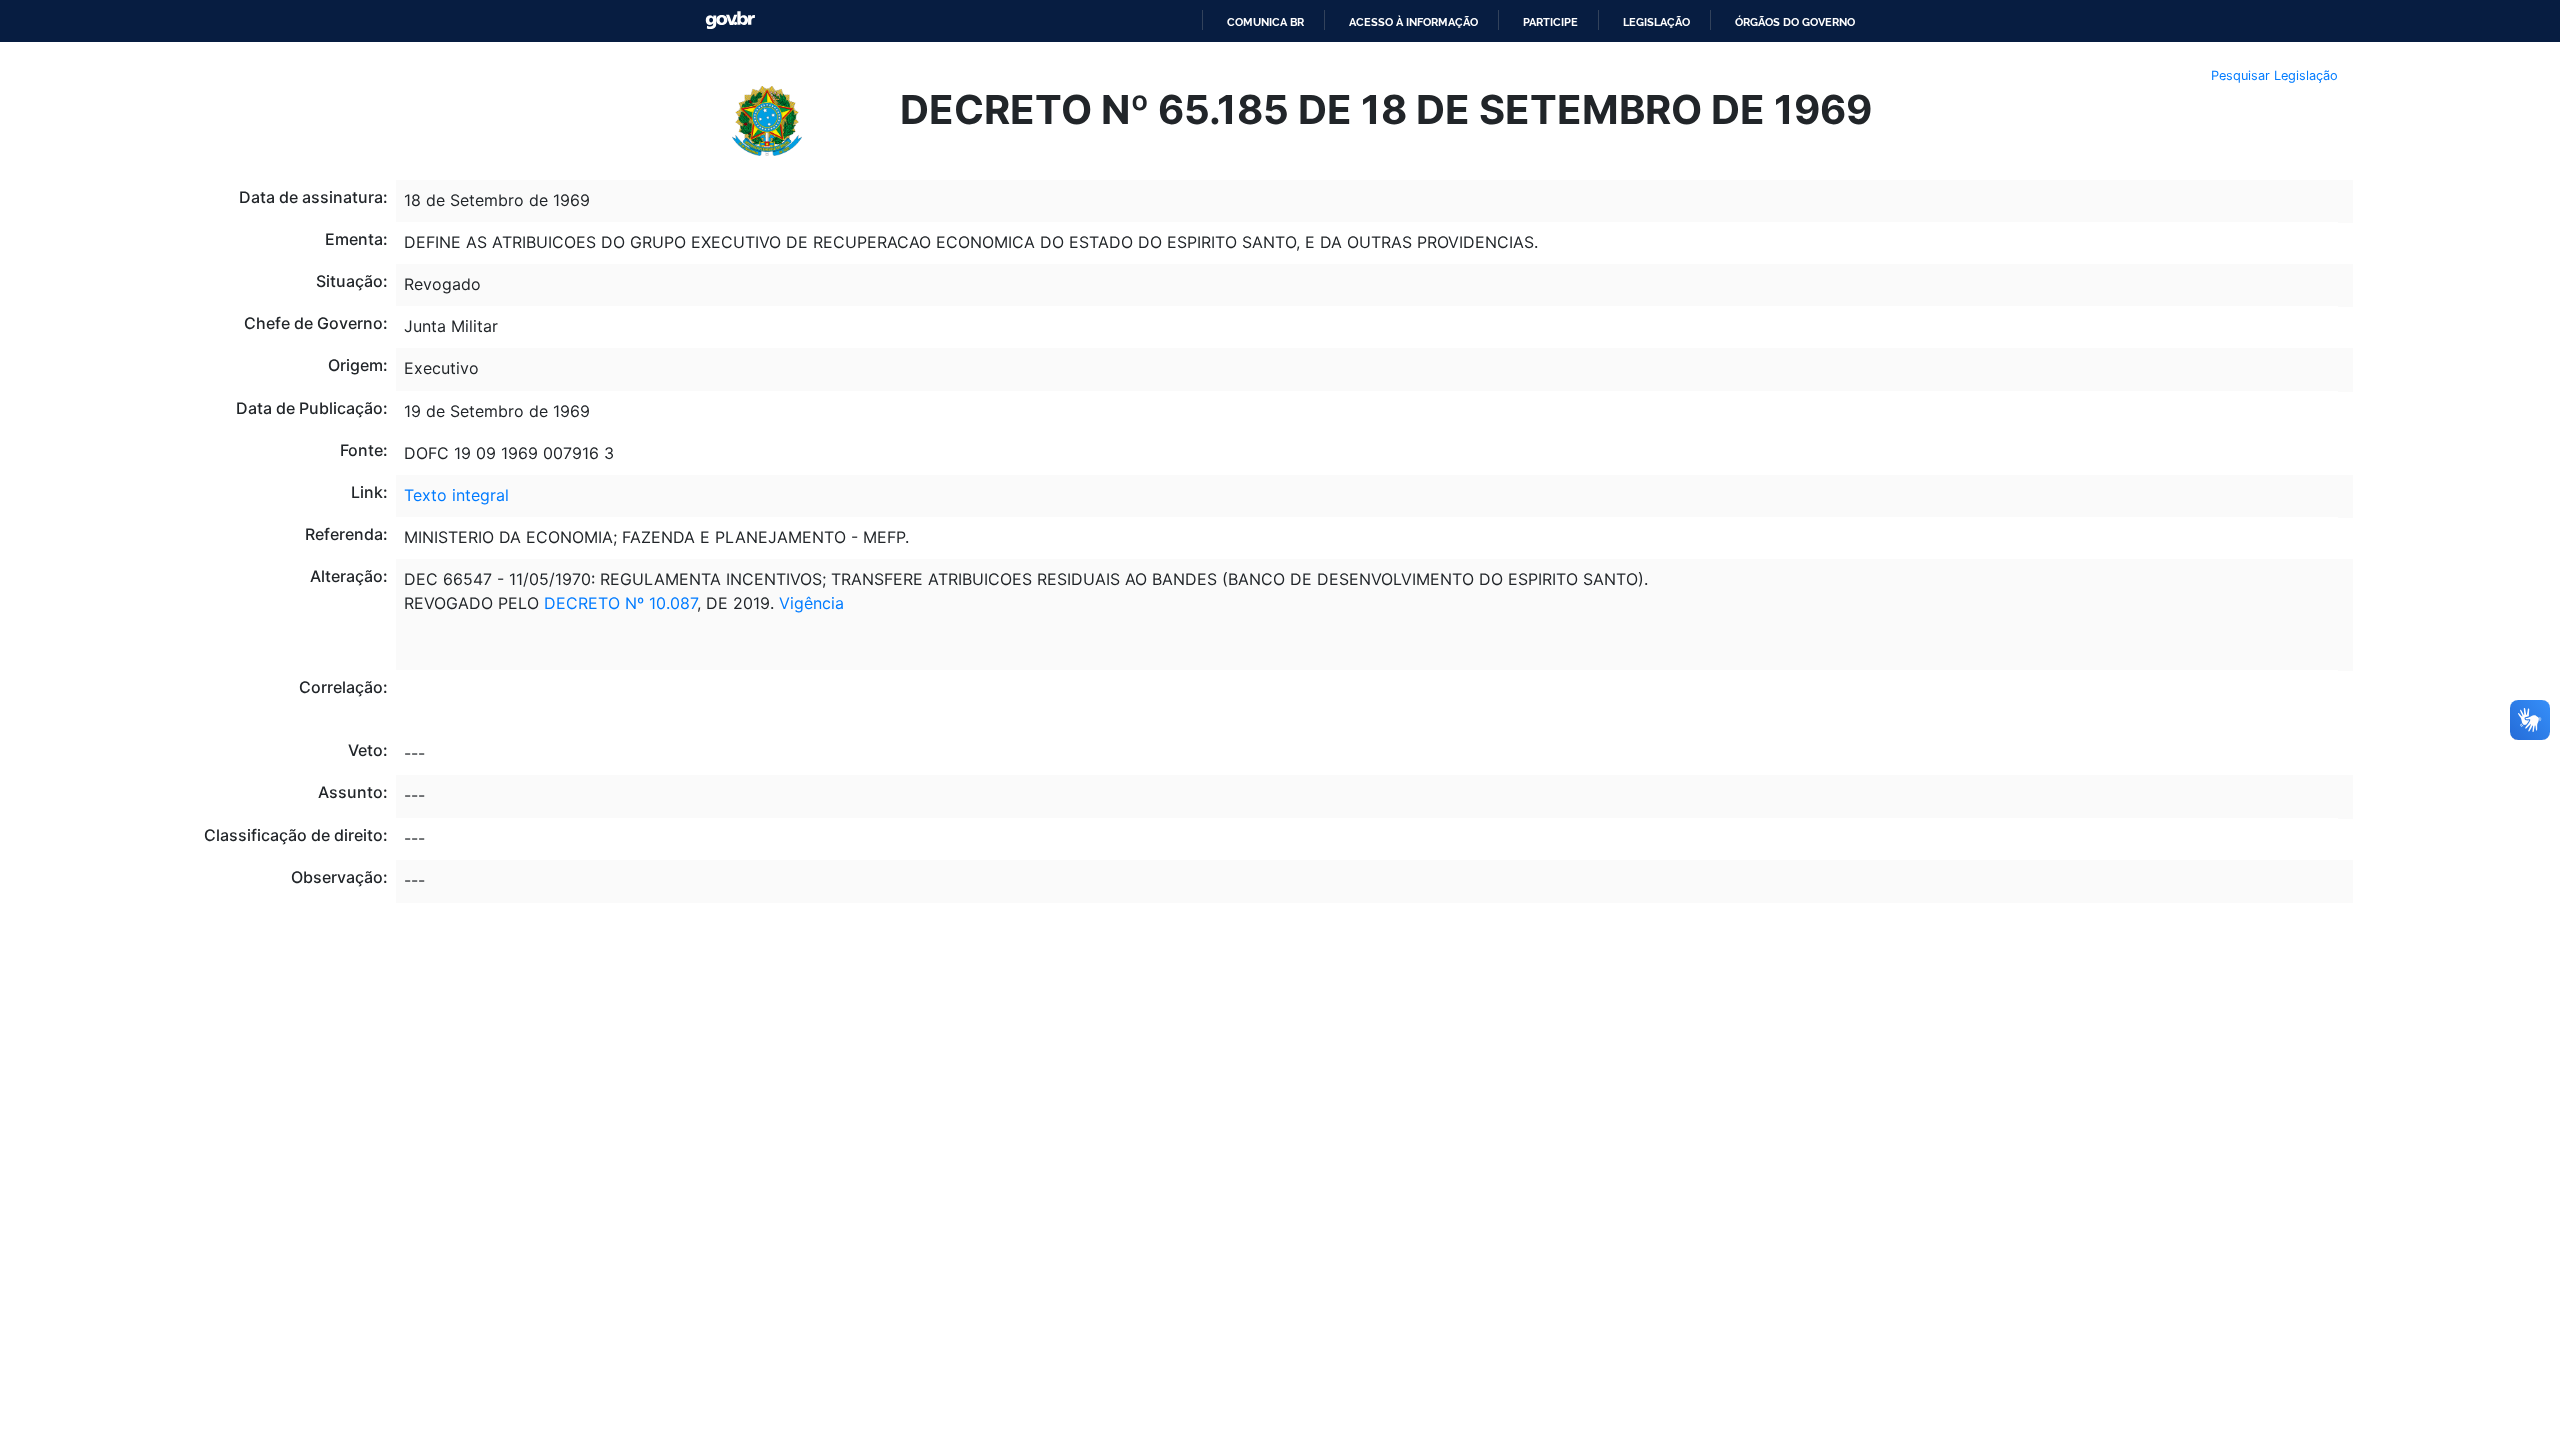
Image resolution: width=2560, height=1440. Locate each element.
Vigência (811, 603)
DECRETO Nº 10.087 (620, 603)
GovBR (730, 20)
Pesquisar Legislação (2274, 75)
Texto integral (456, 495)
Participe (1550, 22)
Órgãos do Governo (1795, 22)
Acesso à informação (1413, 22)
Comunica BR (1265, 22)
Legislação (1656, 22)
